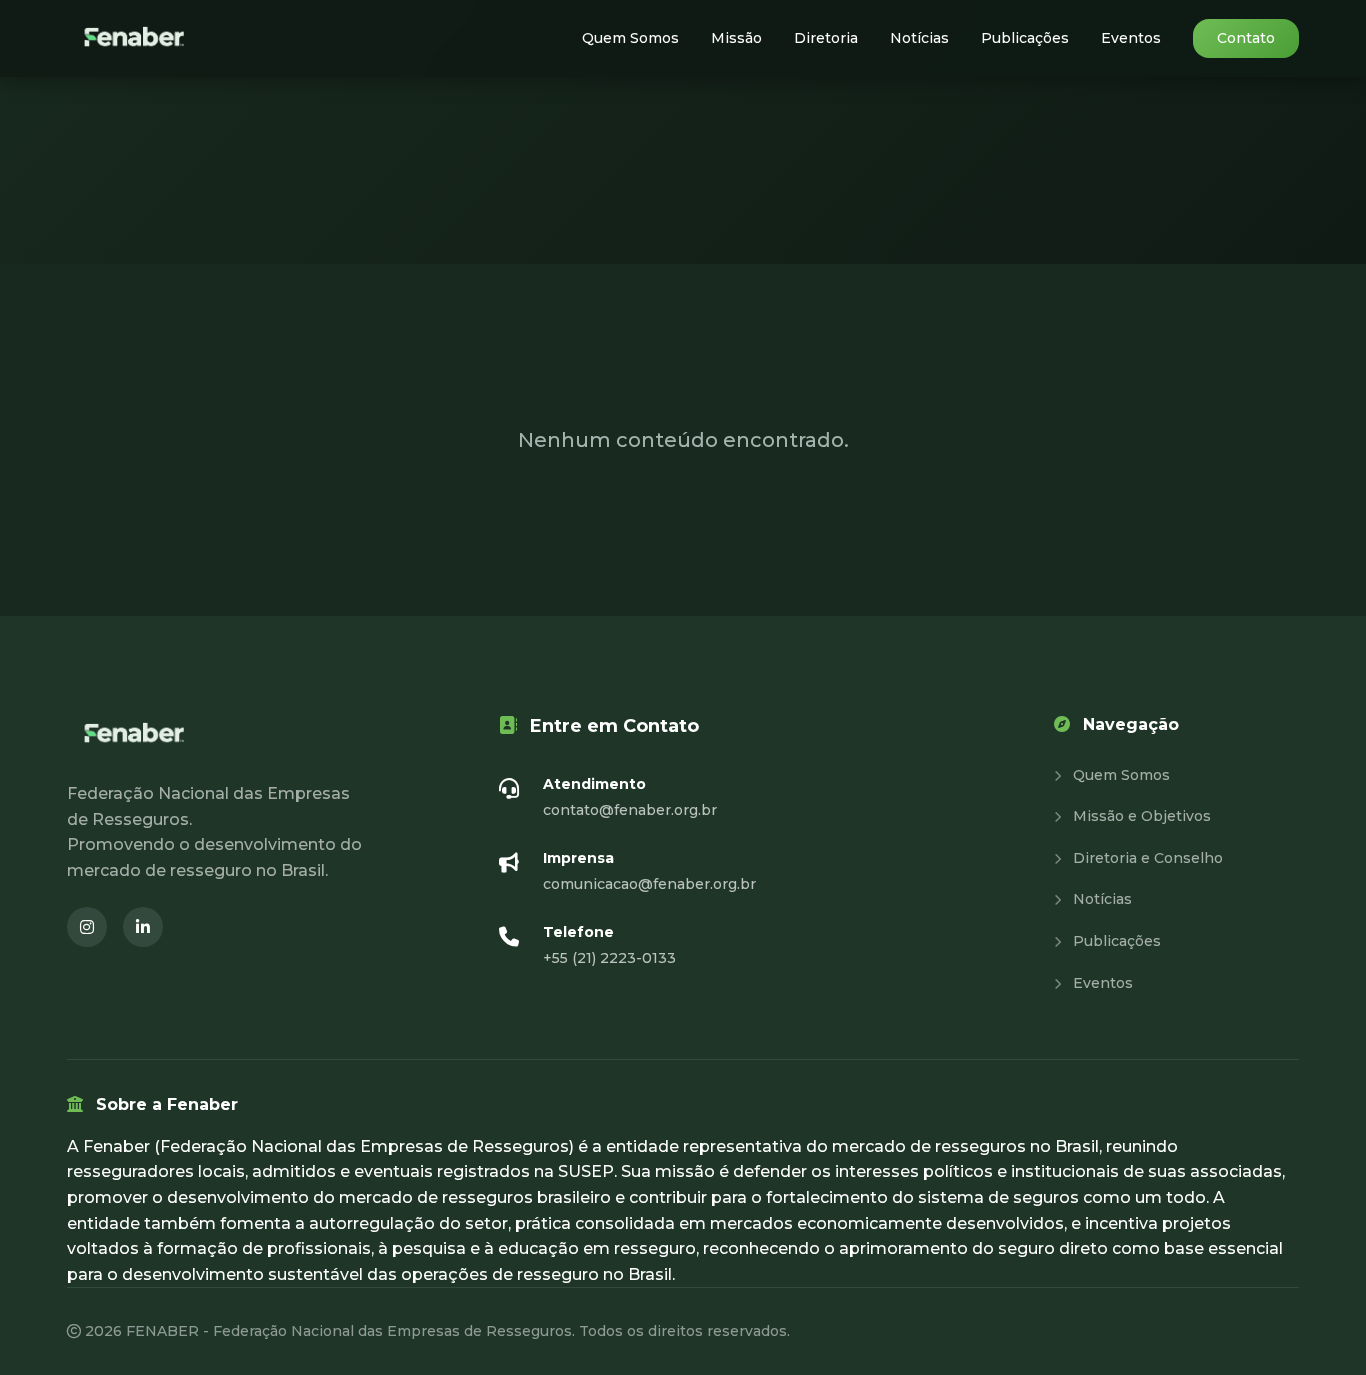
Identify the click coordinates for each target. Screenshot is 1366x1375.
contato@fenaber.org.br (630, 810)
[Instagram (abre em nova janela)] (87, 927)
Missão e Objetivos (1140, 816)
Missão (736, 38)
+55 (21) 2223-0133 (609, 958)
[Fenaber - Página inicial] (136, 38)
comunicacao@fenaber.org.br (649, 884)
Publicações (1025, 38)
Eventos (1131, 38)
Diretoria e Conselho (1146, 858)
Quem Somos (630, 38)
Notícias (919, 38)
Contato (1246, 38)
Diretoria (826, 38)
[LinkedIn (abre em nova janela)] (143, 927)
